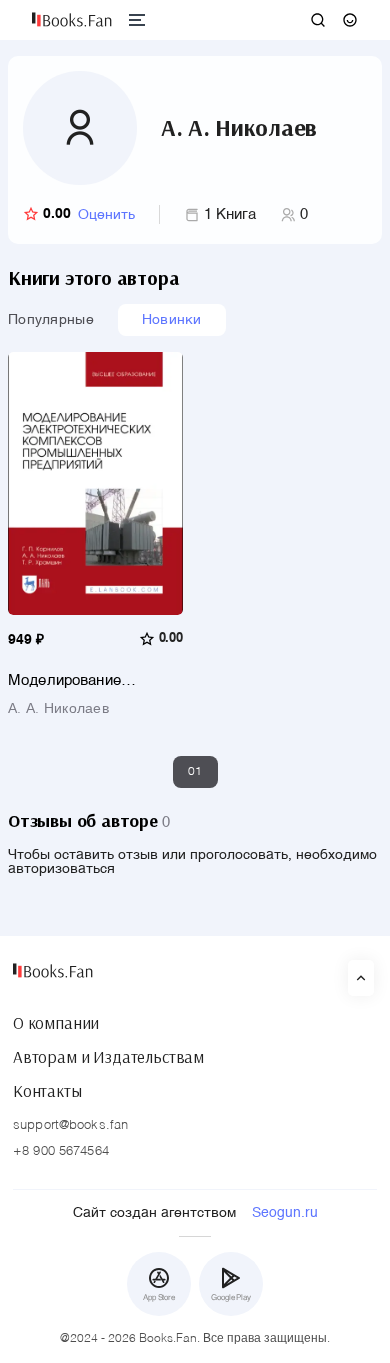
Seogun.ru (285, 1213)
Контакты (47, 1091)
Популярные (51, 320)
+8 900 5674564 (61, 1151)
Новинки (172, 320)
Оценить (106, 215)
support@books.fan (70, 1125)
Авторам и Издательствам (108, 1057)
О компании (56, 1023)
